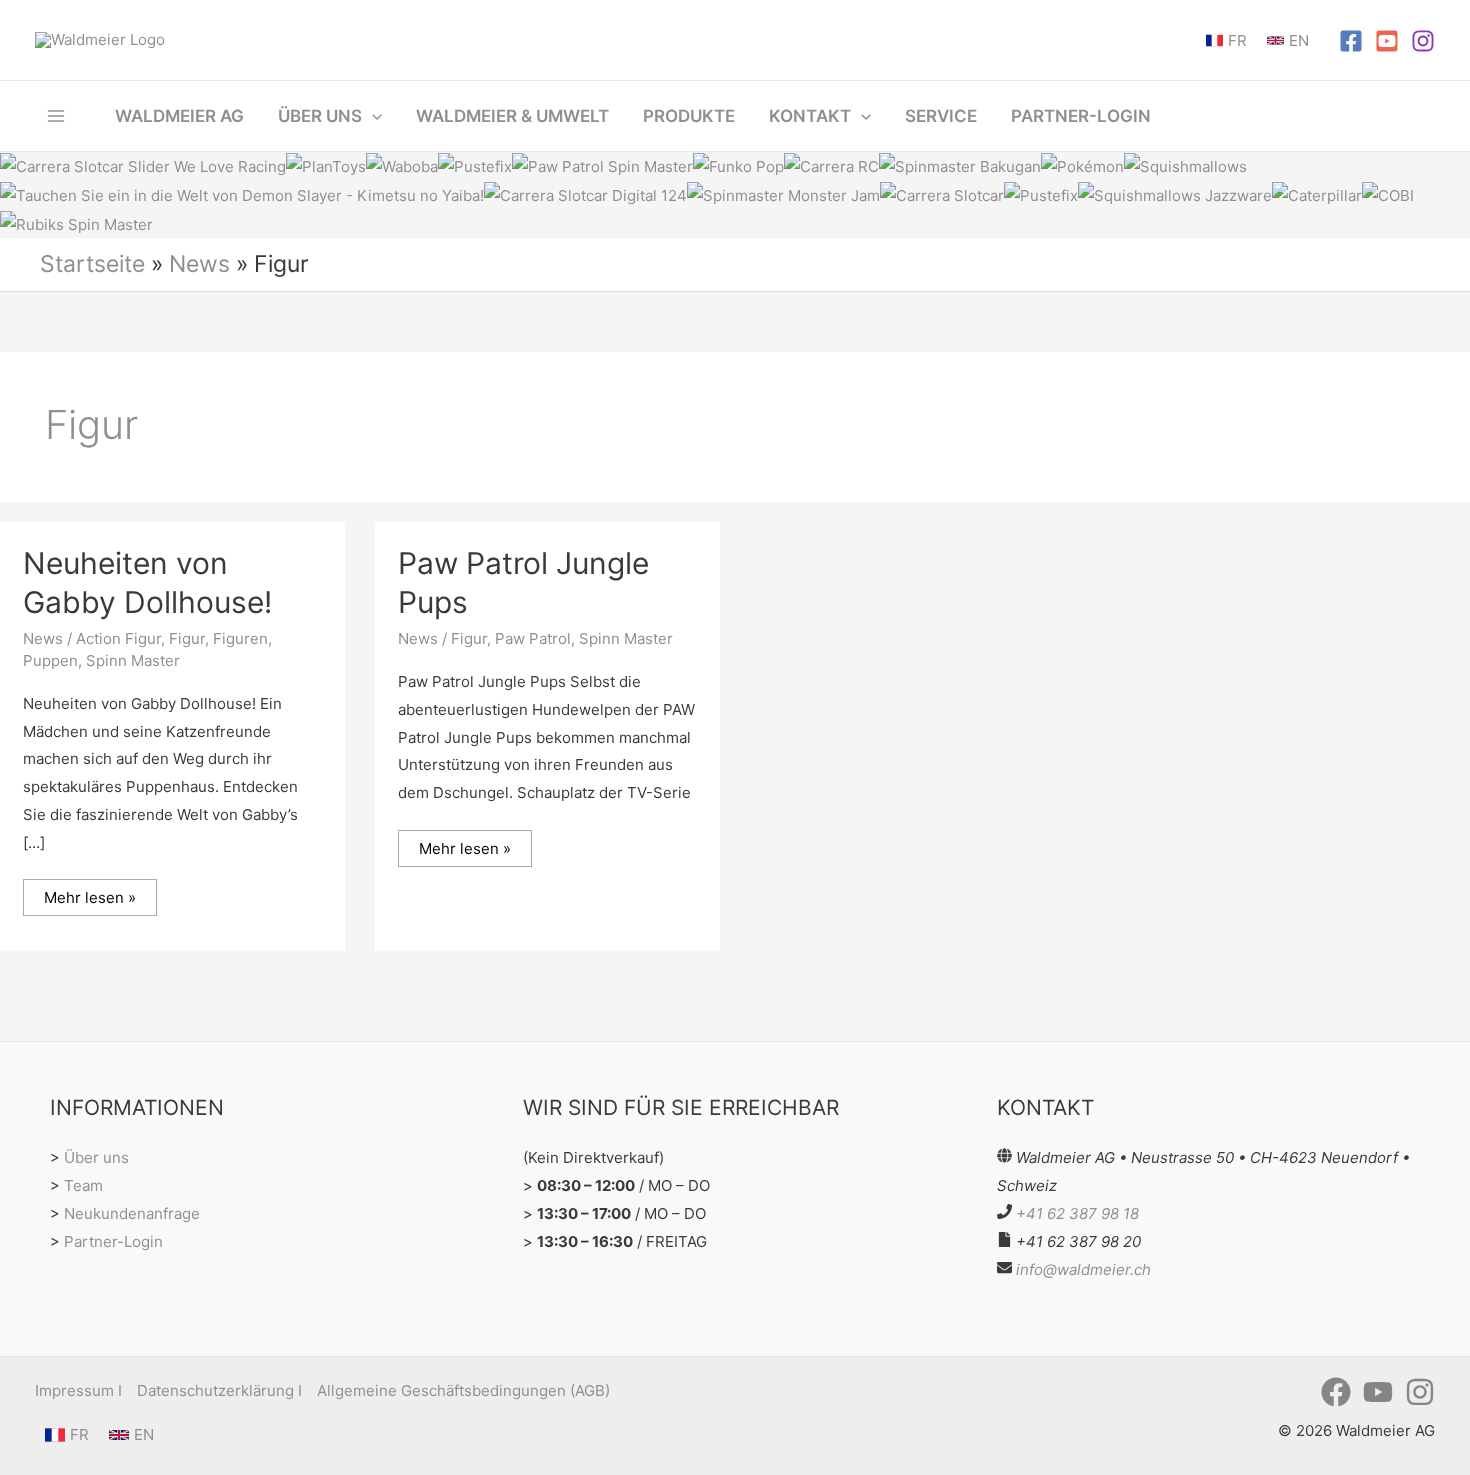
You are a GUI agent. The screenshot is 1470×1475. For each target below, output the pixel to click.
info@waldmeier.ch (1083, 1269)
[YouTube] (1387, 41)
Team (83, 1185)
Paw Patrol (533, 638)
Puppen (50, 660)
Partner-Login (113, 1241)
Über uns (96, 1157)
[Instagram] (1423, 41)
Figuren (240, 638)
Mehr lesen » (89, 893)
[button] (372, 116)
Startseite (92, 264)
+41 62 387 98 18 (1077, 1213)
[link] (1226, 40)
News (199, 264)
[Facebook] (1351, 41)
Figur (187, 638)
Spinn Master (133, 660)
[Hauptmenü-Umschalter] (56, 115)
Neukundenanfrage (132, 1213)
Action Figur (118, 638)
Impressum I (78, 1390)
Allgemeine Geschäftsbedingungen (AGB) (463, 1390)
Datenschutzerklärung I (219, 1390)
